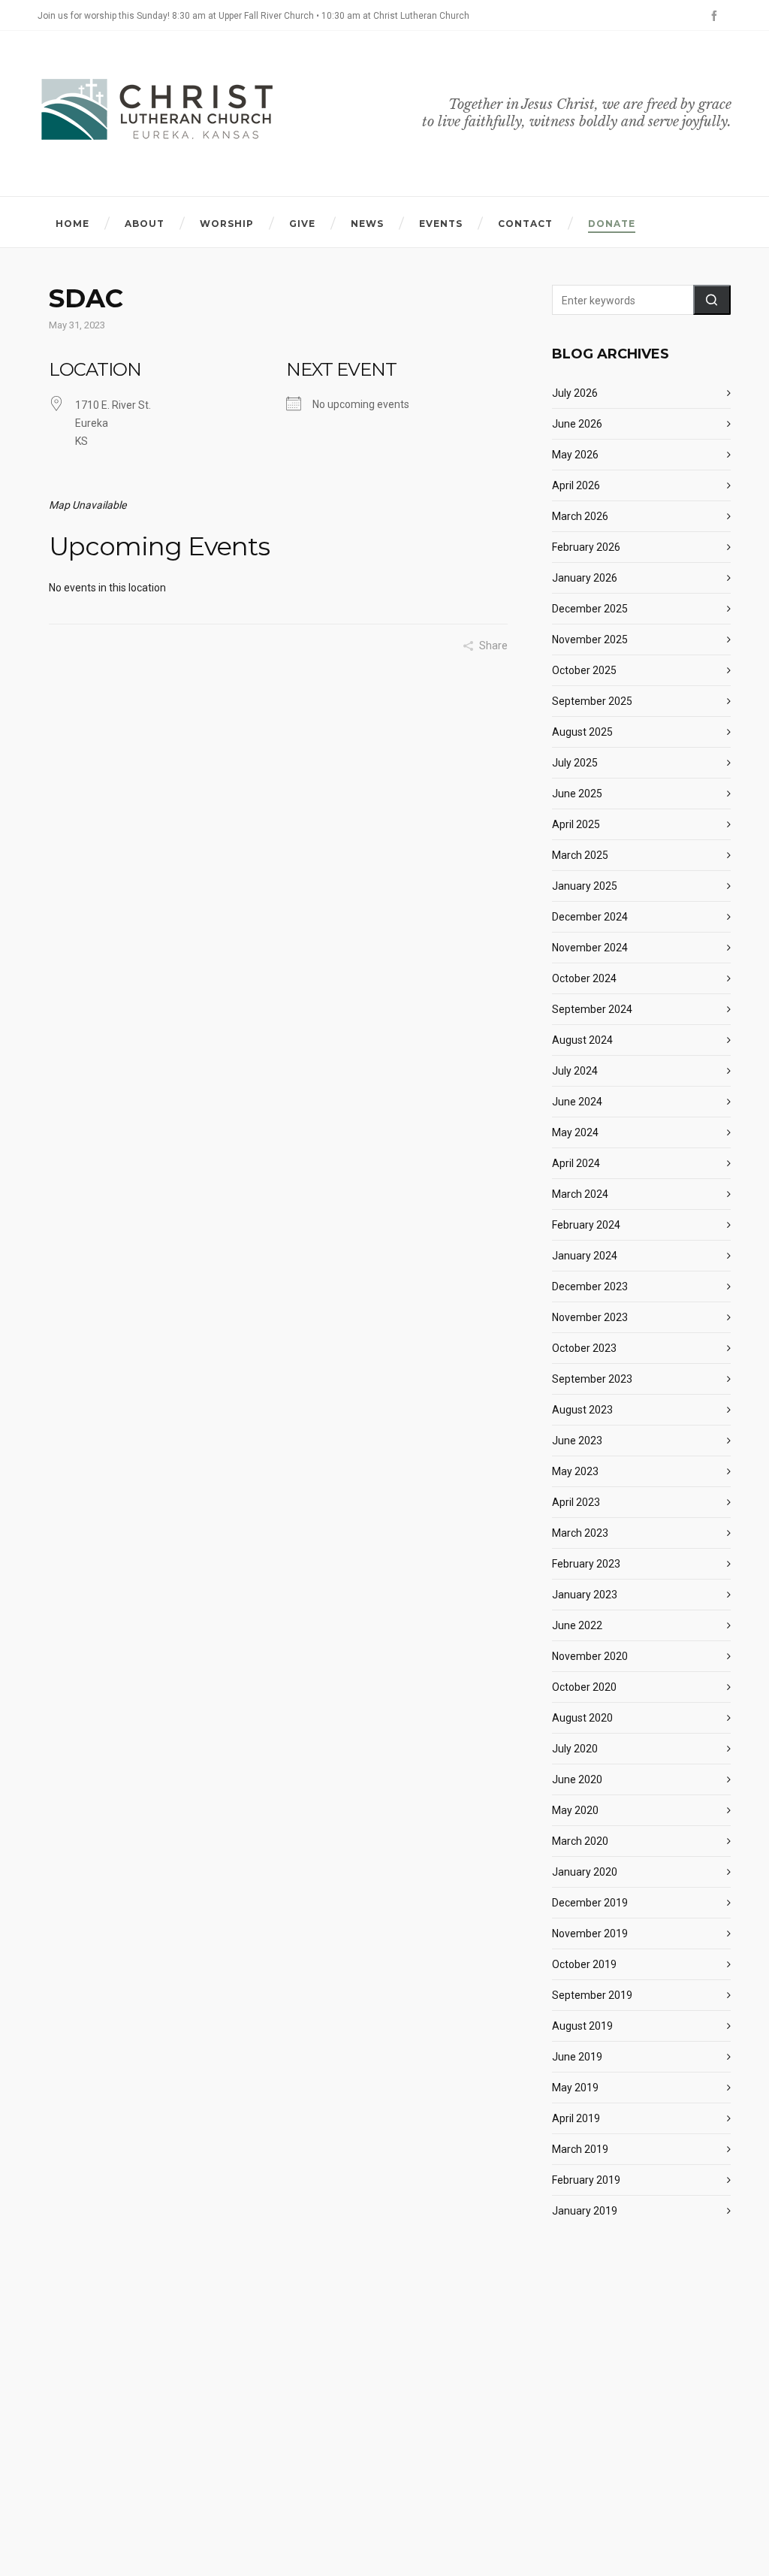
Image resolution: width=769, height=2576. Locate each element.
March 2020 (580, 1841)
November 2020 (590, 1656)
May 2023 (575, 1471)
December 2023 (590, 1286)
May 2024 (575, 1132)
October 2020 (584, 1687)
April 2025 (576, 824)
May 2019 (575, 2088)
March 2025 (580, 855)
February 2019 (586, 2180)
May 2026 (575, 455)
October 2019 (584, 1964)
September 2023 (592, 1379)
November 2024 (590, 948)
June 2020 (577, 1779)
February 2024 (586, 1225)
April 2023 (576, 1502)
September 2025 (592, 701)
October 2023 (584, 1348)
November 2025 (590, 639)
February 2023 (586, 1564)
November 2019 (590, 1934)
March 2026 (580, 516)
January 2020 (585, 1872)
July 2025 (575, 763)
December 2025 (590, 609)
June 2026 (577, 424)
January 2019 (585, 2211)
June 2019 (577, 2057)
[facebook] (716, 16)
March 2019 (580, 2149)
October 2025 (584, 670)
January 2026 (585, 578)
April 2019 (576, 2118)
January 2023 (585, 1595)
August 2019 (582, 2026)
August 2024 (582, 1040)
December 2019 (590, 1903)
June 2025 (577, 794)
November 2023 (590, 1317)
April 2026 (576, 485)
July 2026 (575, 393)
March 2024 (580, 1194)
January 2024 (585, 1256)
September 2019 (592, 1995)
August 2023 (582, 1410)
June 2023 (577, 1441)
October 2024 (584, 978)
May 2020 (575, 1810)
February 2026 (586, 547)
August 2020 (582, 1718)
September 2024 (592, 1009)
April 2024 (576, 1163)
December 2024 (590, 917)
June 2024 (577, 1102)
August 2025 (582, 732)
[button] (712, 300)
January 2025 (585, 886)
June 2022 (577, 1625)
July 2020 (575, 1749)
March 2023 (580, 1533)
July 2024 (575, 1071)
